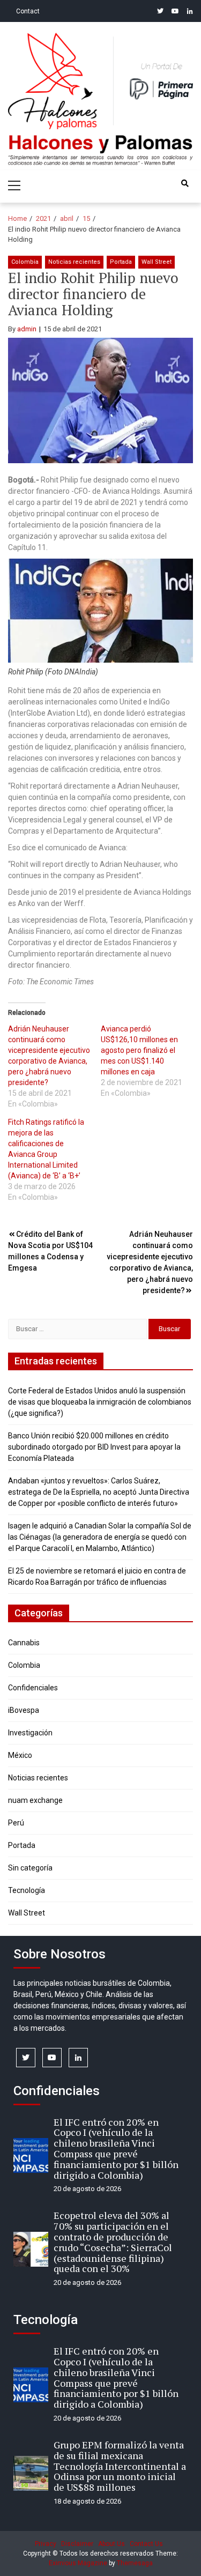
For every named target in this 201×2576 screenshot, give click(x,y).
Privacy (46, 2544)
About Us (111, 2544)
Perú (16, 1823)
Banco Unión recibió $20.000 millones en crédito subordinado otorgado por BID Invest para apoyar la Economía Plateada (94, 1447)
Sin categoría (30, 1868)
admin (27, 329)
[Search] (185, 183)
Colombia (25, 262)
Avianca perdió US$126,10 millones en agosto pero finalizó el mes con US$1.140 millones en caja (139, 1050)
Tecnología (27, 1890)
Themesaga (135, 2563)
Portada (121, 262)
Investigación (30, 1733)
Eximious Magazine (78, 2563)
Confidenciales (33, 1688)
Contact (28, 11)
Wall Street (157, 262)
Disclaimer (77, 2544)
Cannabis (24, 1643)
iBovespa (24, 1710)
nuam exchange (35, 1800)
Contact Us (146, 2544)
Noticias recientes (74, 262)
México (20, 1755)
